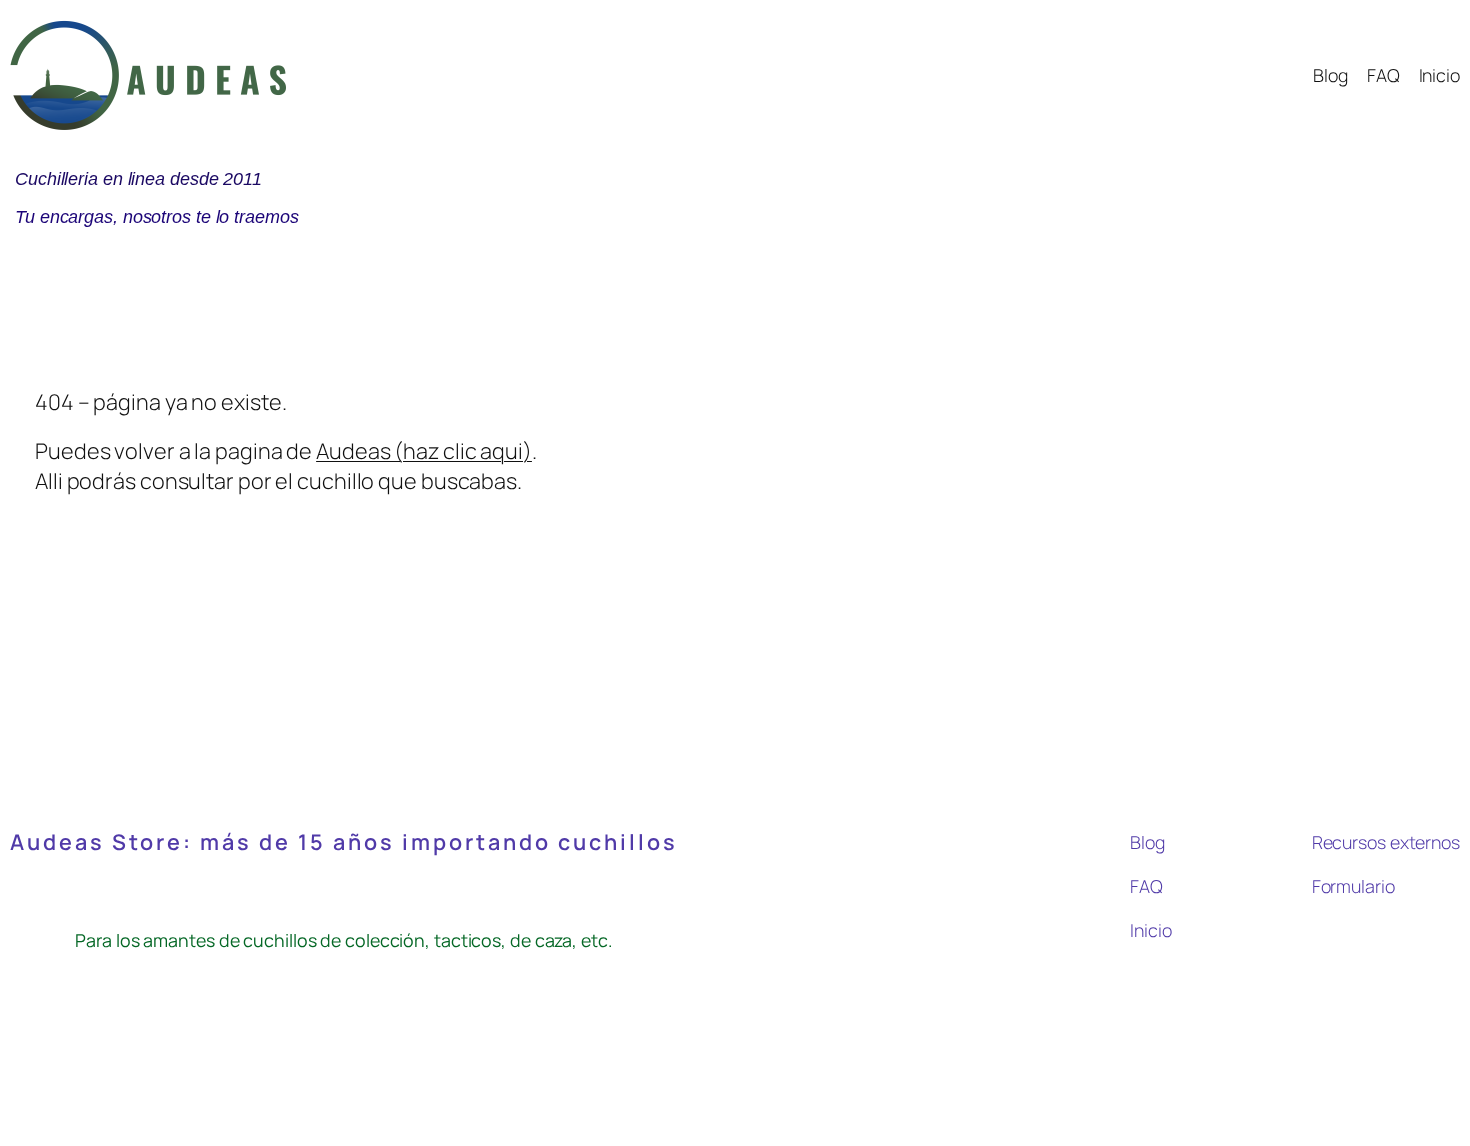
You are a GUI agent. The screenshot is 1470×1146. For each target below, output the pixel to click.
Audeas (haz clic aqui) (424, 450)
